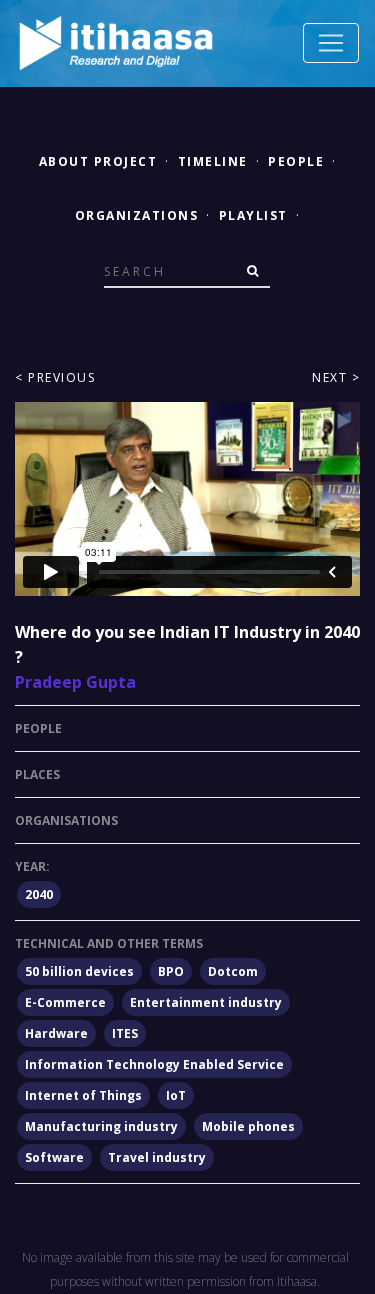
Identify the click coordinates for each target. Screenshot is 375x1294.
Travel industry (157, 1157)
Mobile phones (248, 1126)
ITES (125, 1033)
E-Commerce (65, 1002)
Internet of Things (83, 1095)
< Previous (55, 377)
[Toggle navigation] (331, 43)
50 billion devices (79, 971)
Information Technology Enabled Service (154, 1064)
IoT (176, 1095)
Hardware (56, 1033)
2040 (39, 894)
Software (54, 1157)
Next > (336, 377)
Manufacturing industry (101, 1126)
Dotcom (233, 971)
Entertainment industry (206, 1002)
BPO (171, 971)
